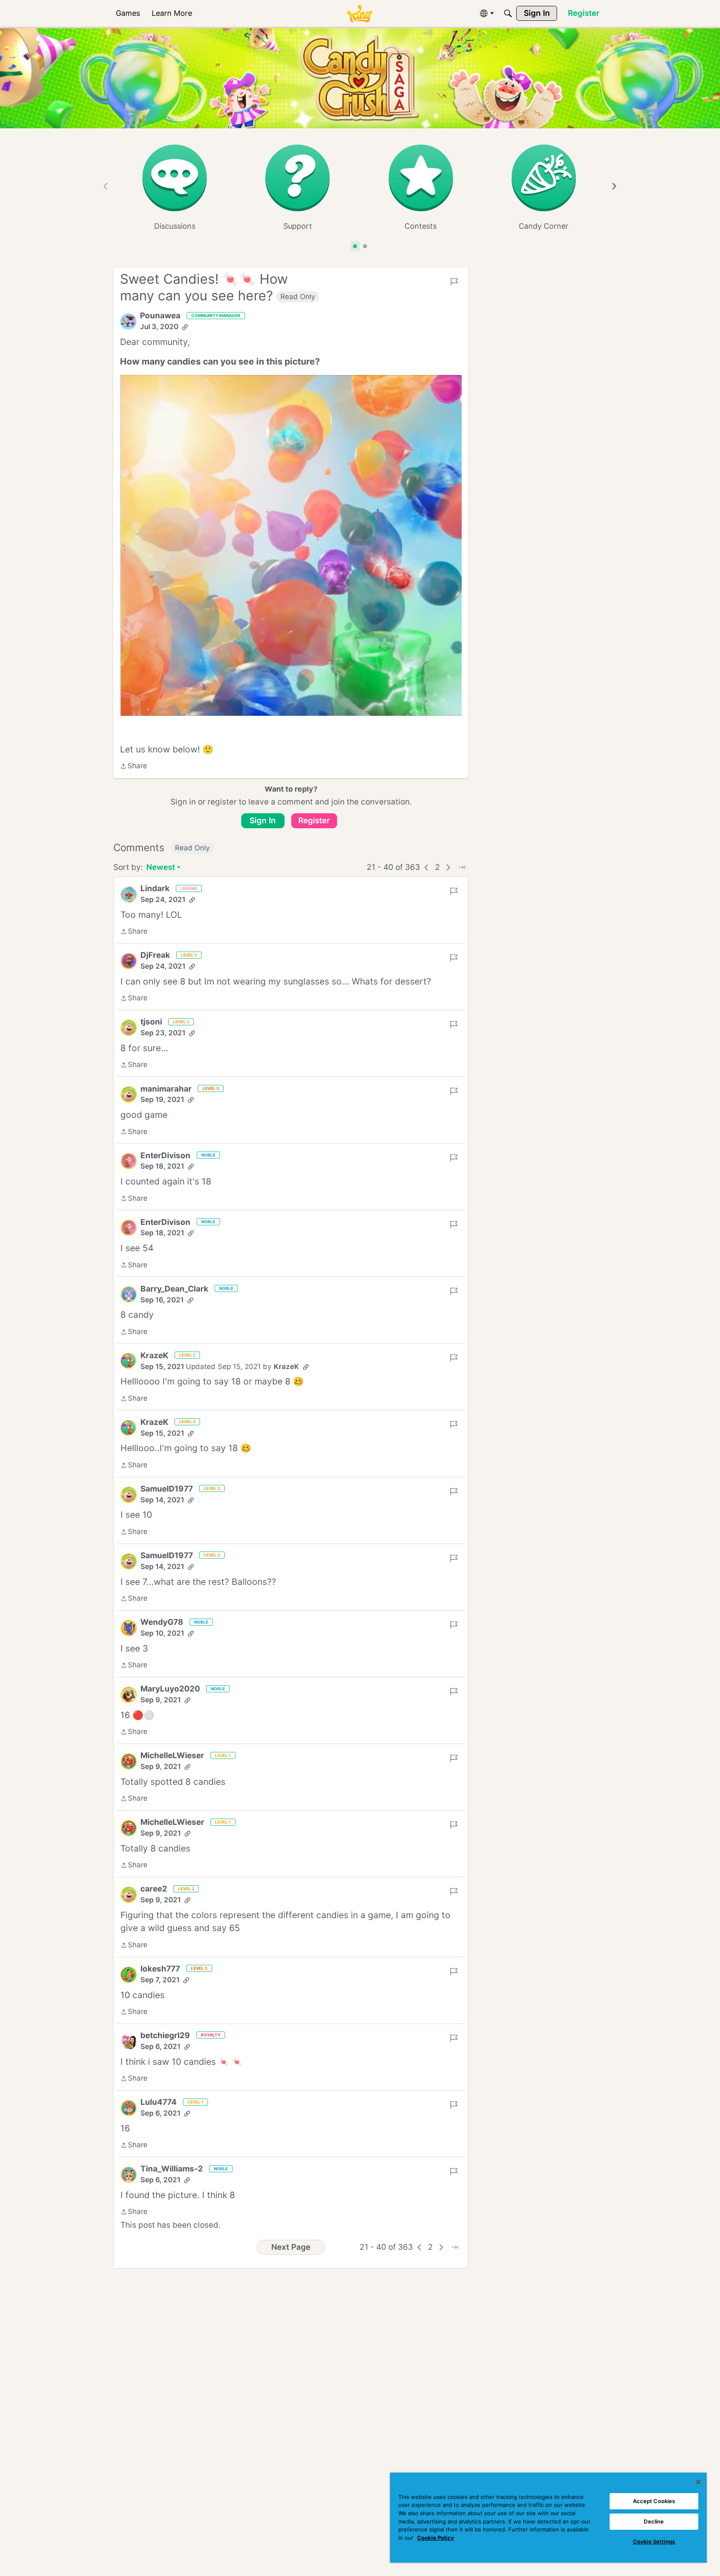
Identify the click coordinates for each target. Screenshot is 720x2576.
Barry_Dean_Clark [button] (174, 1289)
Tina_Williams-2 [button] (172, 2169)
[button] (128, 322)
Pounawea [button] (160, 316)
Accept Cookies (654, 2501)
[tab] (355, 246)
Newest (161, 868)
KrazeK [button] (154, 1355)
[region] (548, 2518)
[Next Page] (448, 867)
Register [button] (314, 821)
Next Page (291, 2247)
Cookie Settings (654, 2541)
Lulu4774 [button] (159, 2102)
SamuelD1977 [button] (167, 1489)
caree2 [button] (154, 1889)
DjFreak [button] (155, 955)
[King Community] (360, 14)
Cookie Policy (436, 2538)
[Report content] (454, 282)
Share (134, 767)
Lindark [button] (155, 888)
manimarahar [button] (166, 1089)
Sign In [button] (263, 821)
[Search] (508, 13)
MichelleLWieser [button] (172, 1755)
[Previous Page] (427, 867)
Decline (654, 2521)
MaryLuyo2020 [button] (170, 1689)
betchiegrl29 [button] (165, 2035)
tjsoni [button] (151, 1022)
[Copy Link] (185, 327)
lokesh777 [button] (160, 1969)
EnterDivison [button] (165, 1156)
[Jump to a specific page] (462, 867)
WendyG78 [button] (162, 1622)
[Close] (698, 2482)
